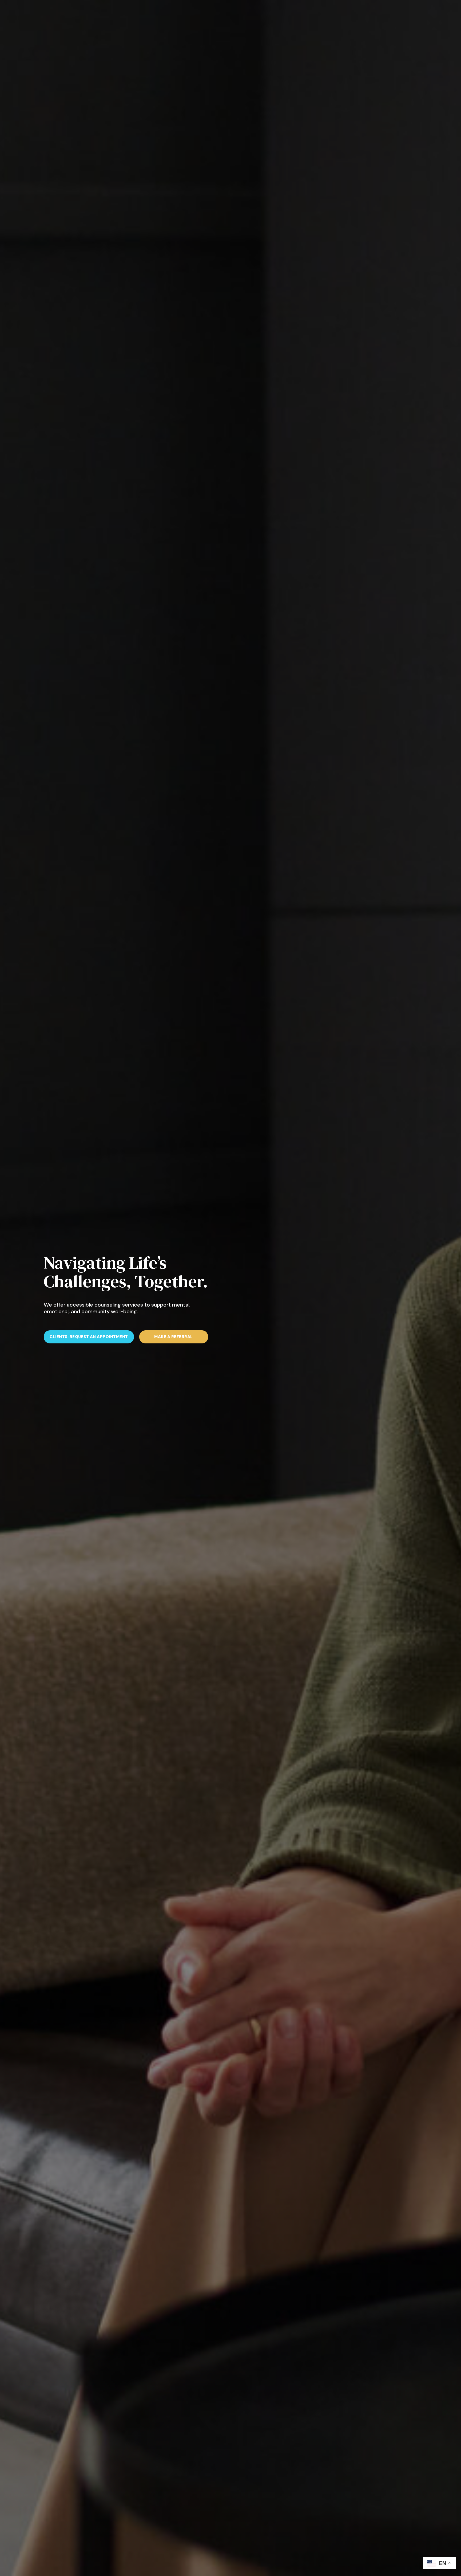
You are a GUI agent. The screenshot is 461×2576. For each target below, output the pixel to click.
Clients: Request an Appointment (89, 1337)
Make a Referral (174, 1337)
